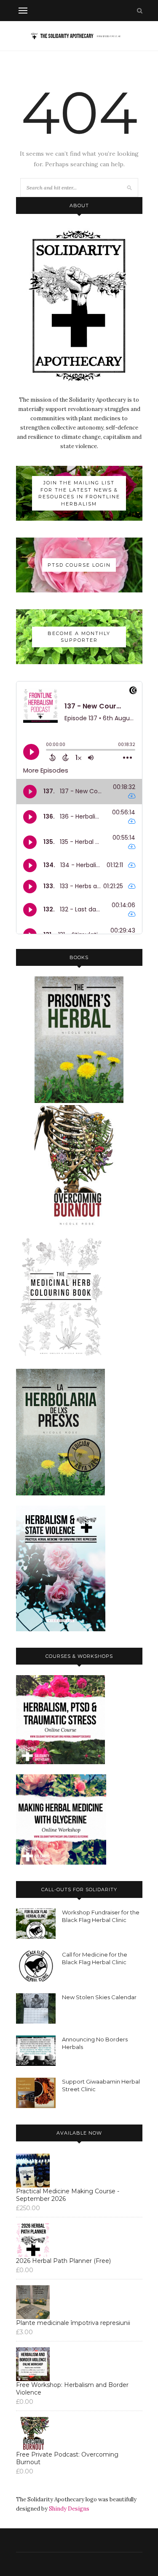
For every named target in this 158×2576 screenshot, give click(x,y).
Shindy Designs (69, 2509)
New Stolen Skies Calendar (99, 1997)
